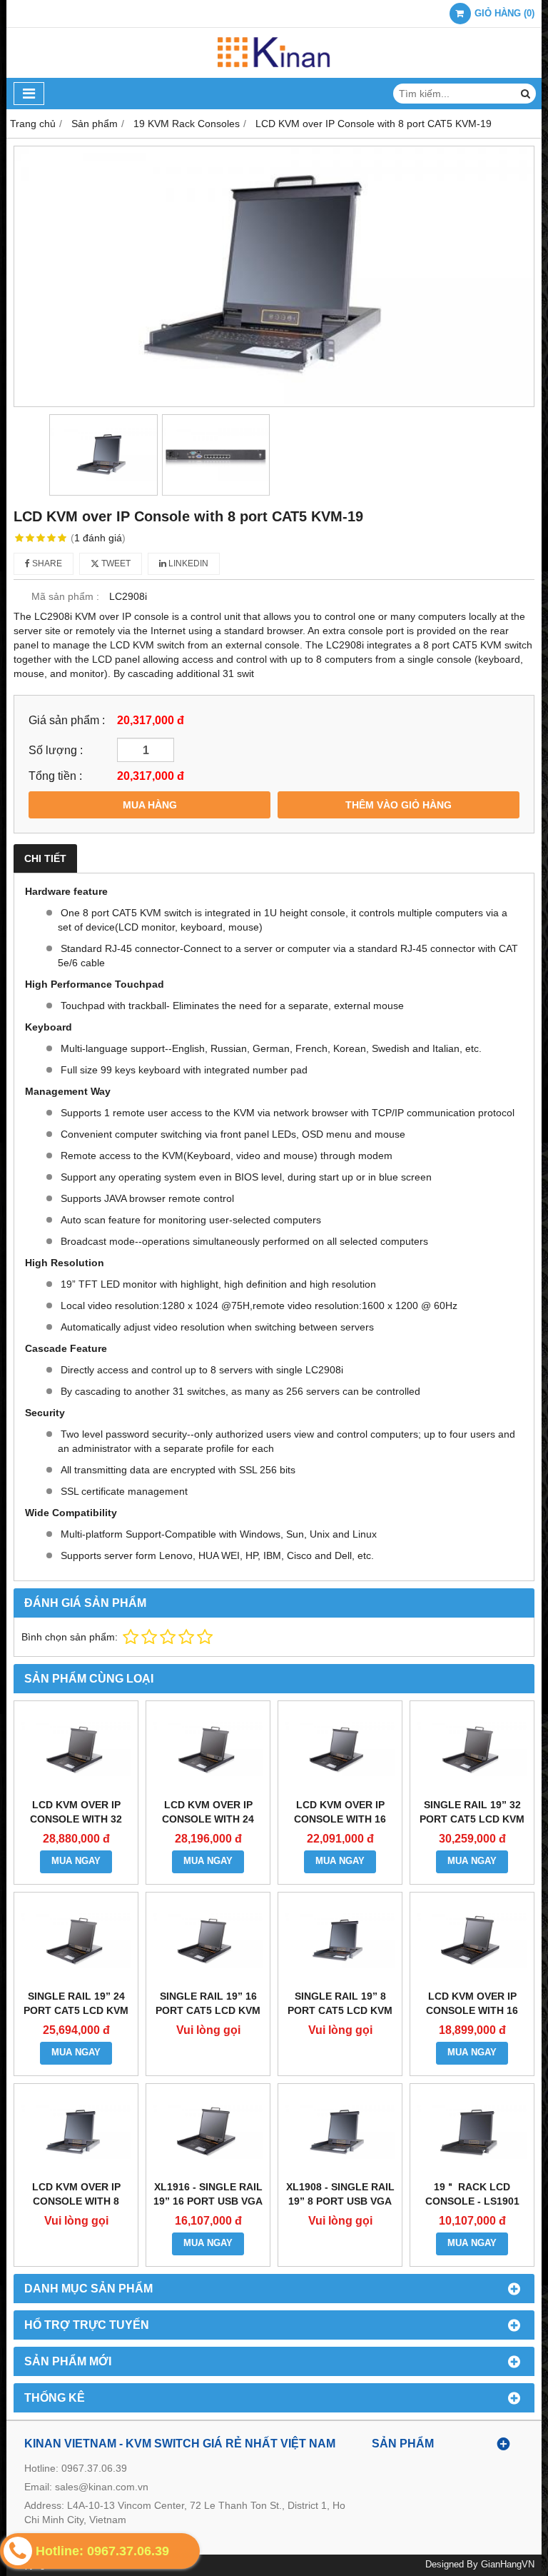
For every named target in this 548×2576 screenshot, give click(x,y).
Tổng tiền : (55, 776)
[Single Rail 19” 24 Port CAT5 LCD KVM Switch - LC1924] (76, 1941)
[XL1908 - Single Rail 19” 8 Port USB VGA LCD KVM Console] (340, 2132)
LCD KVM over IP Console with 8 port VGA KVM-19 (76, 2201)
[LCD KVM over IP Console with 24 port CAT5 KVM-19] (208, 1749)
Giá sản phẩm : (67, 720)
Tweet (115, 563)
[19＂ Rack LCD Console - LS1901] (472, 2132)
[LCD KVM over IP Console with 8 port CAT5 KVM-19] (274, 276)
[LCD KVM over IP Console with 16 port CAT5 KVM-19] (340, 1749)
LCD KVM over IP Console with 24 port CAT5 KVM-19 (208, 1819)
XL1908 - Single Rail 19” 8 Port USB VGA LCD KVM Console (340, 2201)
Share (46, 563)
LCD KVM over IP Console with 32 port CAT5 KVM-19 (76, 1819)
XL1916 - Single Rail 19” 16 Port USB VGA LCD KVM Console (208, 2201)
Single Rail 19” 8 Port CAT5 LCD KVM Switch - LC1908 (340, 2010)
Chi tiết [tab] (45, 858)
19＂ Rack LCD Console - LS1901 (472, 2194)
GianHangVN (508, 2565)
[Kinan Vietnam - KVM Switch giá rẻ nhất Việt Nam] (274, 74)
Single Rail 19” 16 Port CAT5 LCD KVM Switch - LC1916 (208, 2010)
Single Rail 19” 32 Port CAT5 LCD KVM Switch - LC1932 (472, 1819)
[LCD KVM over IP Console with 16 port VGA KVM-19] (472, 1941)
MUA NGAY (76, 1861)
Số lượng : (56, 750)
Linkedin (187, 563)
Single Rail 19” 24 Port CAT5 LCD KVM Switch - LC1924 (76, 2010)
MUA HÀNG (150, 805)
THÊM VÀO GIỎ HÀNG (399, 805)
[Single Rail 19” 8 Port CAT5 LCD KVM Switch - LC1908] (340, 1941)
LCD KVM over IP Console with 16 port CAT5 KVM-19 (340, 1819)
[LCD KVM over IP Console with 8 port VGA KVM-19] (76, 2132)
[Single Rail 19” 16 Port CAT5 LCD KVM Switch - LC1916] (208, 1941)
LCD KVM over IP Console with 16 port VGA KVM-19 (472, 2010)
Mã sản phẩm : (65, 596)
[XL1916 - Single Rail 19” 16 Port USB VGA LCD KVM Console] (208, 2132)
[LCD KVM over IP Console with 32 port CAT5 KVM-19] (76, 1749)
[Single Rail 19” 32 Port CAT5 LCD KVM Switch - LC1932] (472, 1749)
